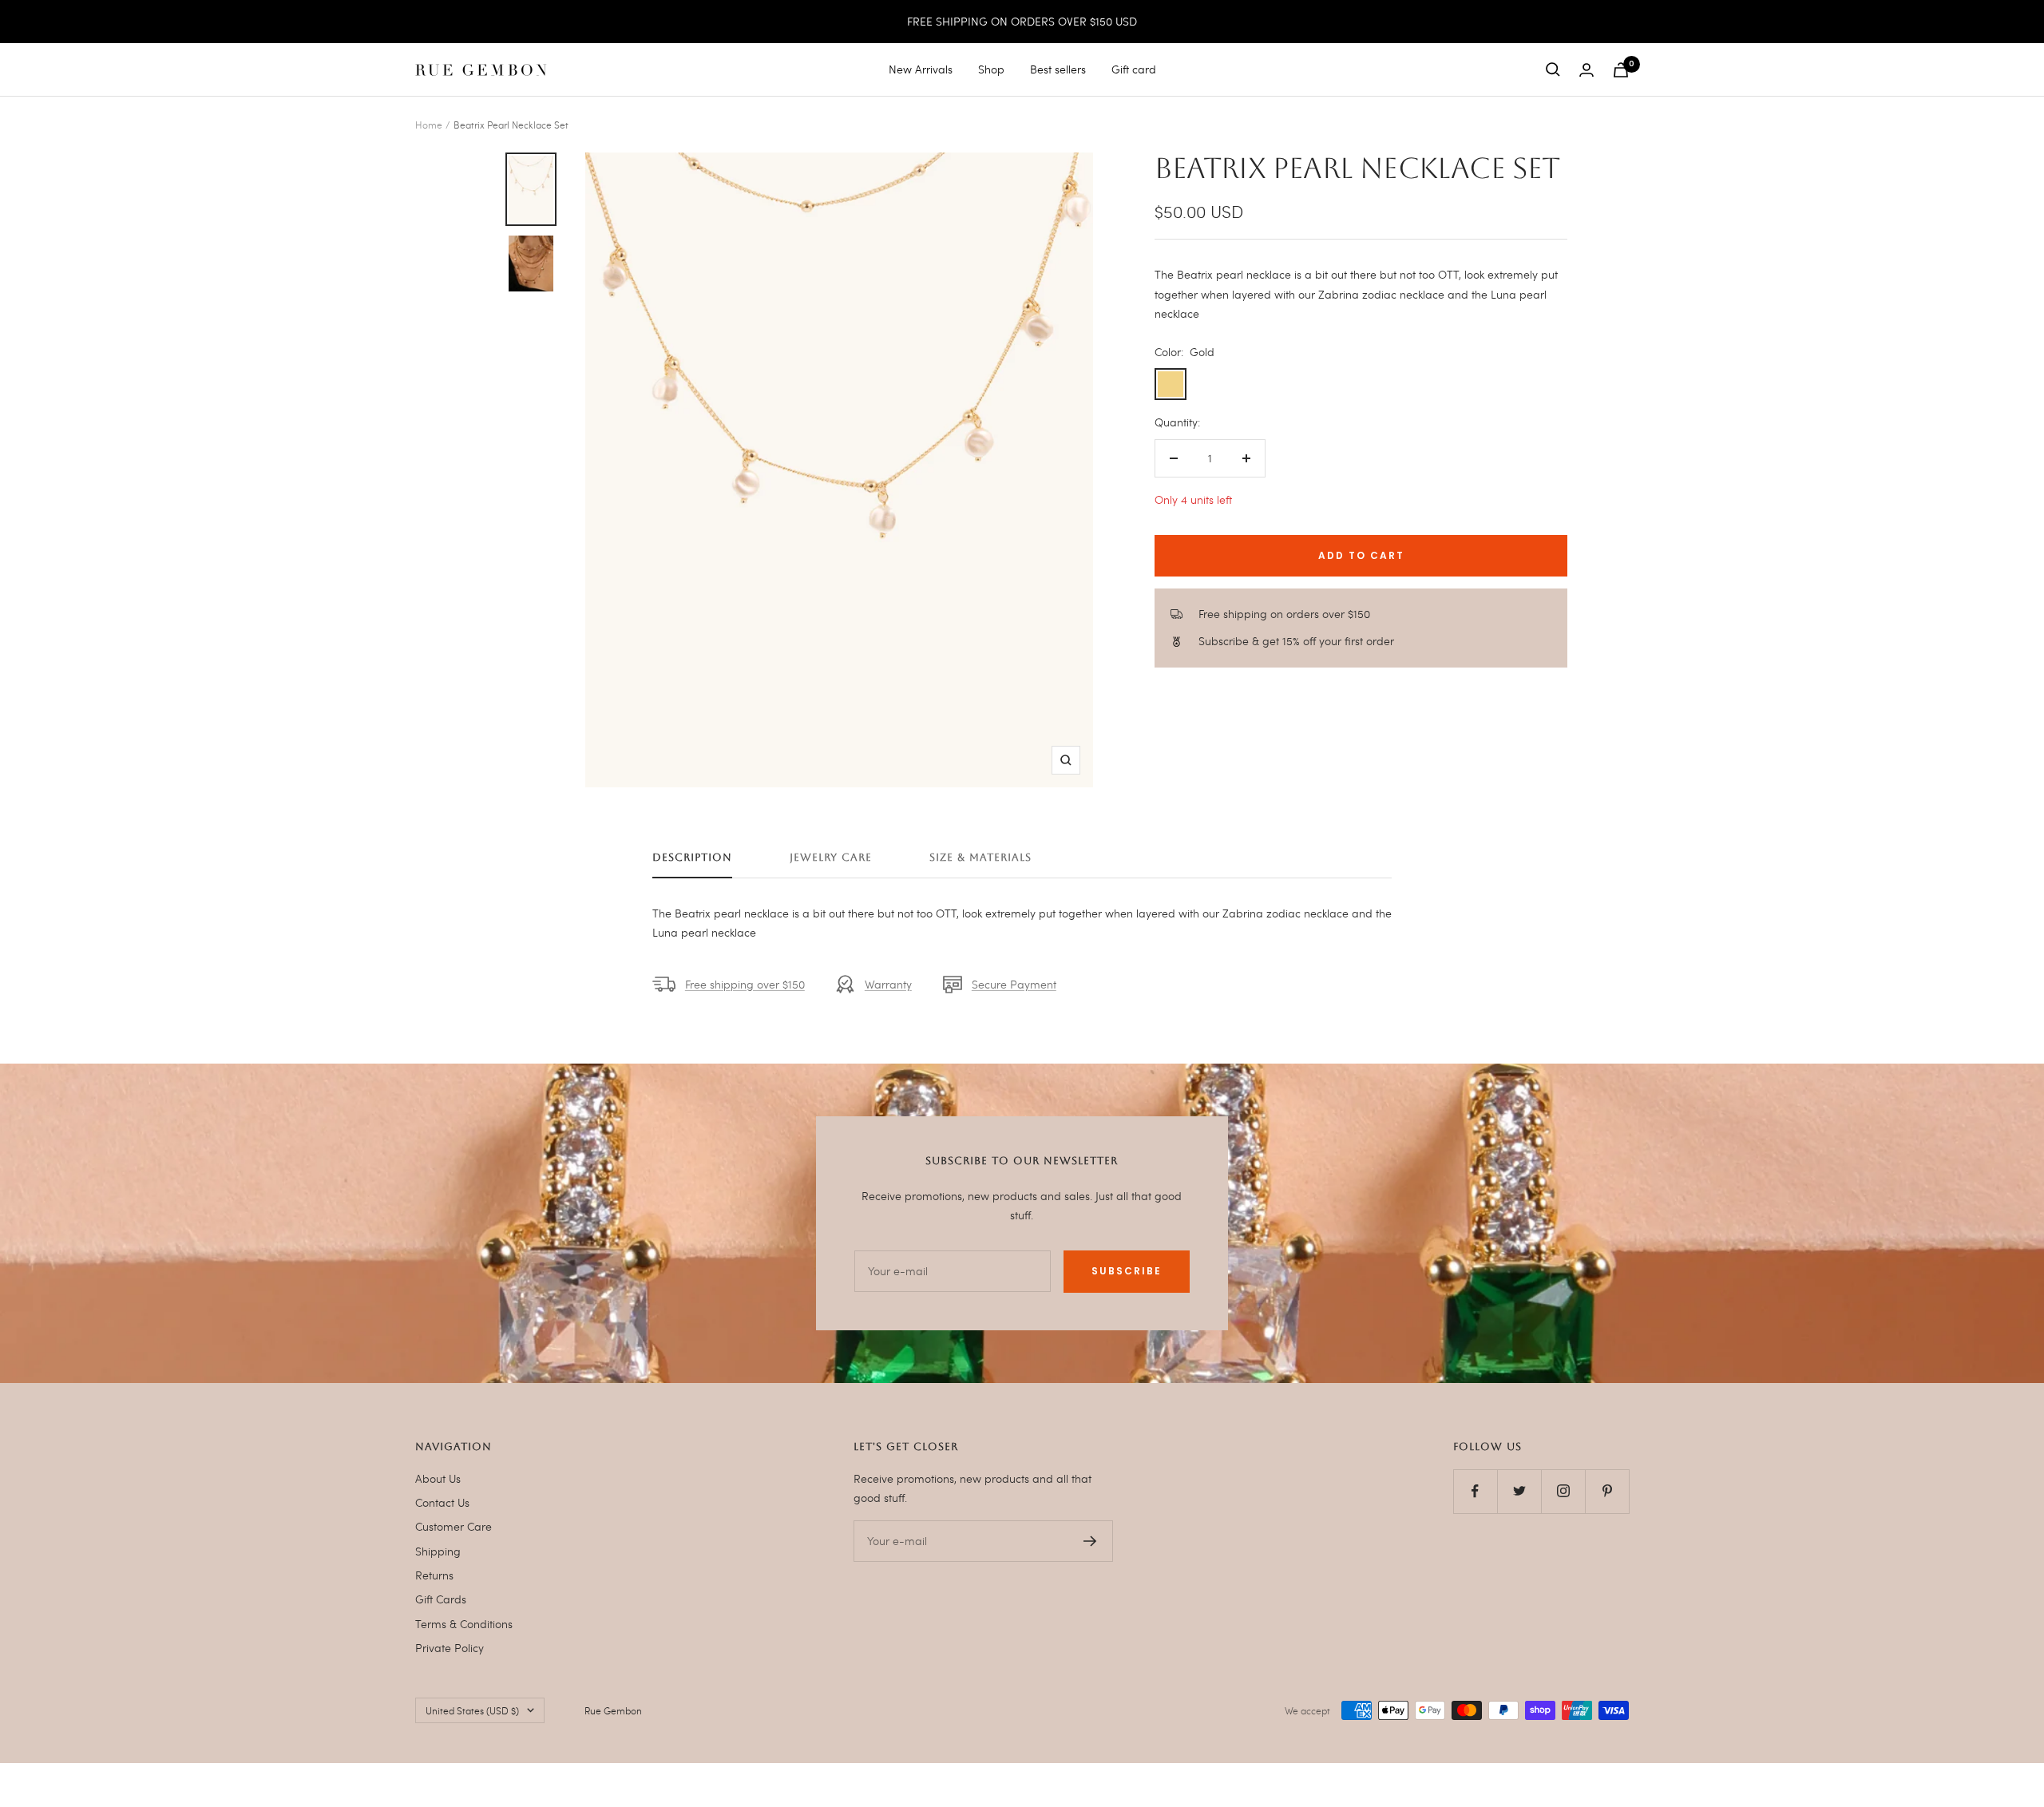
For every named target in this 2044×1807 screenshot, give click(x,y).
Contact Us (442, 1502)
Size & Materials (980, 857)
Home (429, 125)
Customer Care (454, 1526)
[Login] (1586, 70)
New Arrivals (921, 69)
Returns (434, 1575)
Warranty (888, 984)
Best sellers (1058, 69)
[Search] (1553, 69)
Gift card (1134, 69)
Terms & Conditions (464, 1624)
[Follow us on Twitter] (1519, 1491)
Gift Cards (441, 1599)
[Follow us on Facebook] (1475, 1491)
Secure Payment (1014, 984)
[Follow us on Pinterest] (1607, 1491)
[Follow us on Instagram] (1563, 1491)
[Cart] (1621, 70)
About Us (438, 1478)
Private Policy (450, 1648)
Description (692, 857)
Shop (991, 69)
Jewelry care (831, 857)
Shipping (438, 1551)
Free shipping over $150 (745, 984)
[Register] (1090, 1541)
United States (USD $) (472, 1710)
